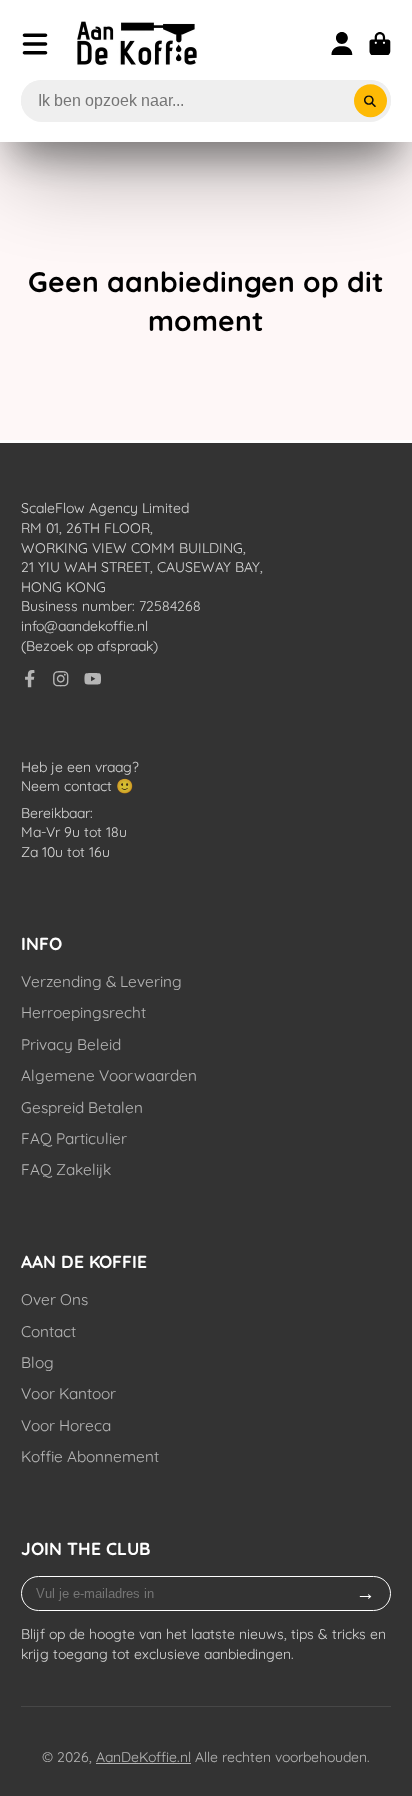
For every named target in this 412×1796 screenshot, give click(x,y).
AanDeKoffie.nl (143, 1757)
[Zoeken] (371, 101)
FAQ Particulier (74, 1138)
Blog (37, 1362)
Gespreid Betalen (82, 1107)
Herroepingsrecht (83, 1012)
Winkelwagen (380, 44)
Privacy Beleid (71, 1044)
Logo (137, 43)
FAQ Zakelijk (66, 1169)
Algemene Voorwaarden (109, 1075)
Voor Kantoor (68, 1393)
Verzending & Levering (101, 981)
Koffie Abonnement (90, 1456)
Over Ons (54, 1299)
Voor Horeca (66, 1425)
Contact (48, 1331)
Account (342, 44)
